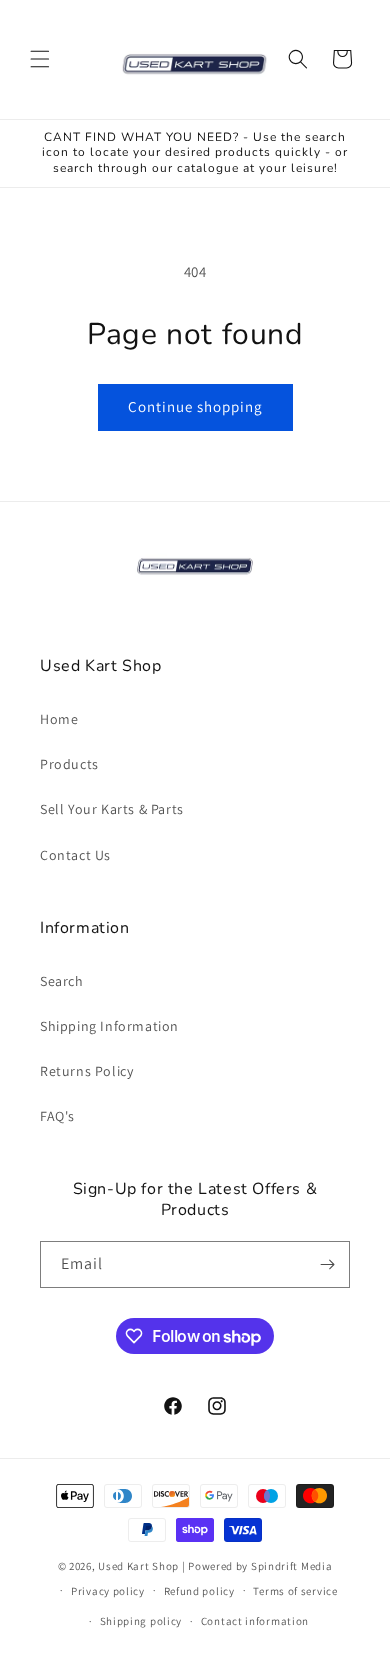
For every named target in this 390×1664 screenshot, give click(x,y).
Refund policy (199, 1591)
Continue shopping (195, 406)
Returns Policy (86, 1071)
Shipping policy (141, 1621)
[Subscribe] (327, 1264)
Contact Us (75, 855)
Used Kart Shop (138, 1566)
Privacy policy (108, 1591)
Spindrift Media (292, 1566)
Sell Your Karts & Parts (112, 809)
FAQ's (57, 1116)
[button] (40, 59)
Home (59, 719)
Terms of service (295, 1591)
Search (62, 981)
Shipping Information (109, 1026)
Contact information (255, 1621)
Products (69, 764)
